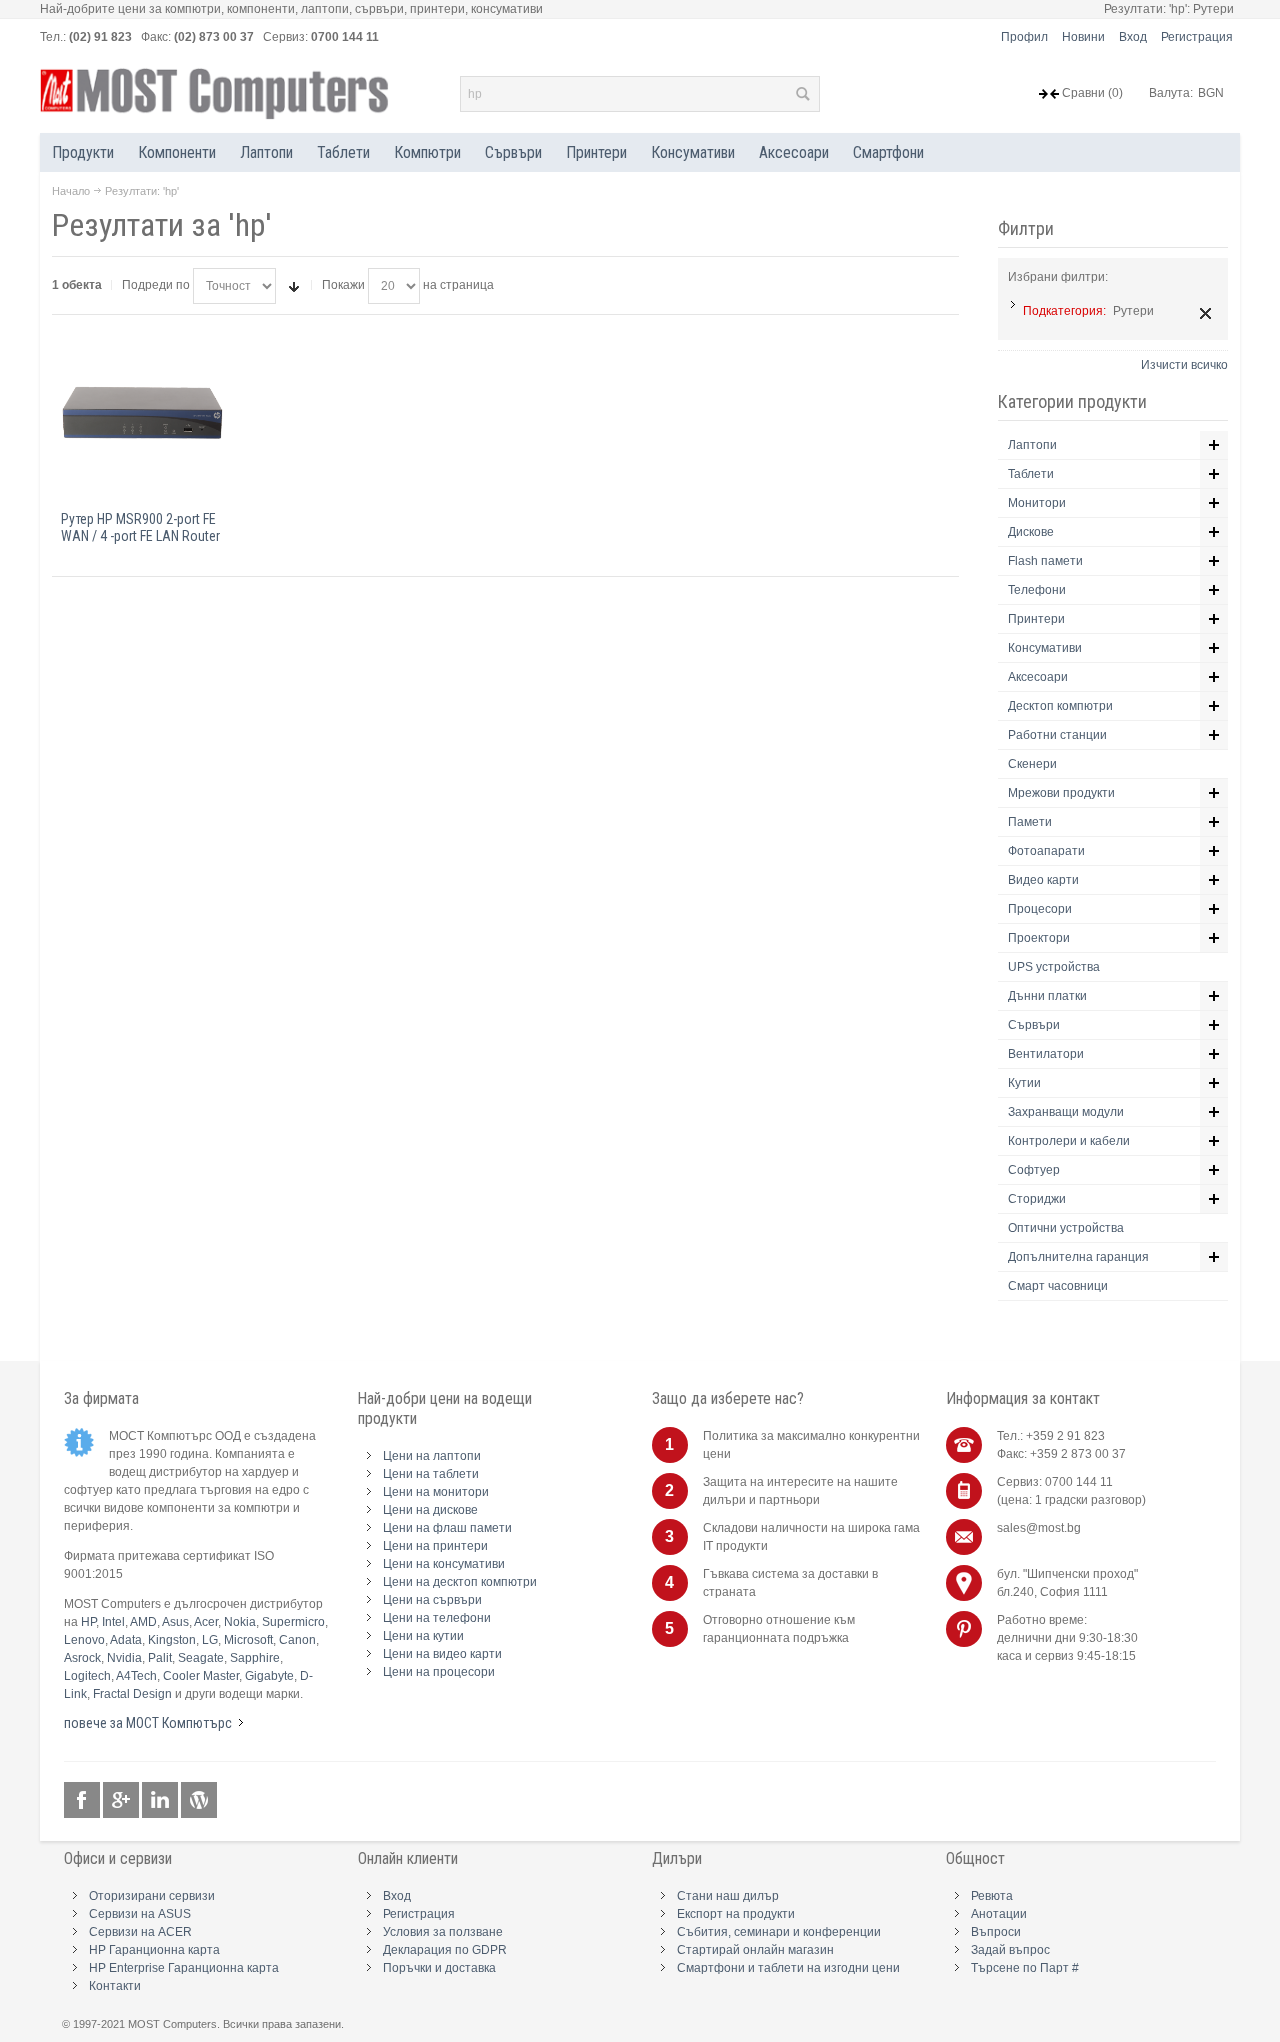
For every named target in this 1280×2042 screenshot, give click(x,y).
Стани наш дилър (728, 1896)
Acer (206, 1622)
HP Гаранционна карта (154, 1950)
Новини (1083, 37)
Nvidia (124, 1658)
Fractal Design (132, 1694)
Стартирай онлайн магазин (755, 1950)
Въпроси (996, 1932)
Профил (1024, 37)
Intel (113, 1622)
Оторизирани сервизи (152, 1896)
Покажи (343, 285)
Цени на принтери (435, 1546)
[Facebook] (83, 1801)
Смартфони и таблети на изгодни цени (788, 1968)
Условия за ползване (443, 1932)
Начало (71, 191)
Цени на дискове (430, 1510)
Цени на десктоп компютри (460, 1582)
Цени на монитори (436, 1492)
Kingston (172, 1640)
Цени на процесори (439, 1672)
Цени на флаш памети (447, 1528)
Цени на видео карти (442, 1654)
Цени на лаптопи (432, 1456)
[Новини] (199, 1801)
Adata (126, 1640)
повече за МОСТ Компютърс (148, 1723)
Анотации (999, 1914)
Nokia (240, 1622)
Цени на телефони (437, 1618)
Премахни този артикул (1205, 313)
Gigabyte (269, 1676)
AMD (143, 1622)
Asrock (82, 1658)
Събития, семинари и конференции (779, 1932)
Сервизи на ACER (140, 1932)
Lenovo (84, 1640)
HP (88, 1622)
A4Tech (136, 1676)
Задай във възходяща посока (294, 286)
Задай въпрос (1010, 1950)
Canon (297, 1640)
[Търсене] (802, 94)
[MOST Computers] (215, 94)
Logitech (87, 1676)
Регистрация (1197, 37)
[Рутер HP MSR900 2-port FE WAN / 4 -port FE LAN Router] (142, 414)
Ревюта (992, 1896)
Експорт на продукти (736, 1914)
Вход (1133, 37)
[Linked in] (161, 1801)
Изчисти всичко (1184, 365)
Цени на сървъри (432, 1600)
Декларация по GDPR (445, 1950)
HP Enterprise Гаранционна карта (184, 1968)
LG (210, 1640)
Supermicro (293, 1622)
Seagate (201, 1658)
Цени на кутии (423, 1636)
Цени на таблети (431, 1474)
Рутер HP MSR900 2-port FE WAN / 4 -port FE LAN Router (140, 527)
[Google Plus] (122, 1801)
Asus (175, 1622)
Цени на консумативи (444, 1564)
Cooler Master (201, 1676)
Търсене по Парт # (1025, 1968)
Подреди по (156, 285)
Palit (160, 1658)
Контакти (115, 1986)
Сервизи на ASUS (140, 1914)
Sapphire (255, 1658)
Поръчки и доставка (439, 1968)
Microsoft (248, 1640)
